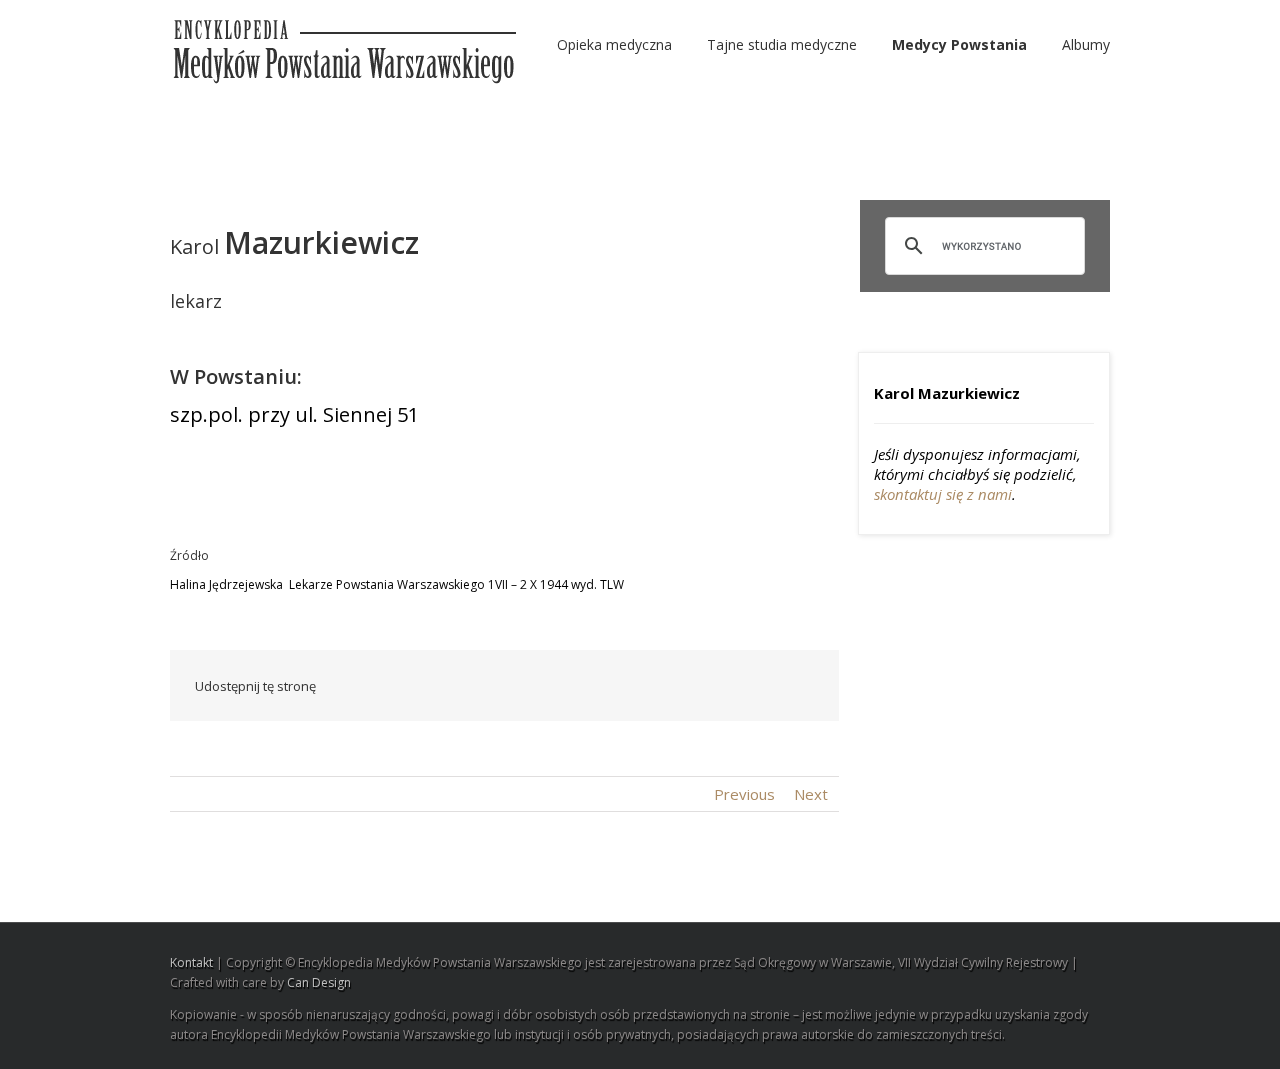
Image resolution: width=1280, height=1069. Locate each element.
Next (811, 794)
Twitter (524, 686)
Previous (744, 794)
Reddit (612, 685)
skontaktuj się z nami (943, 494)
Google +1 (705, 687)
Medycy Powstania (959, 44)
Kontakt (191, 962)
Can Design (319, 982)
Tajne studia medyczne (782, 44)
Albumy (1086, 44)
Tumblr (658, 686)
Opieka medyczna (614, 44)
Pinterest (753, 688)
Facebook (484, 686)
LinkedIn (567, 684)
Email (800, 685)
